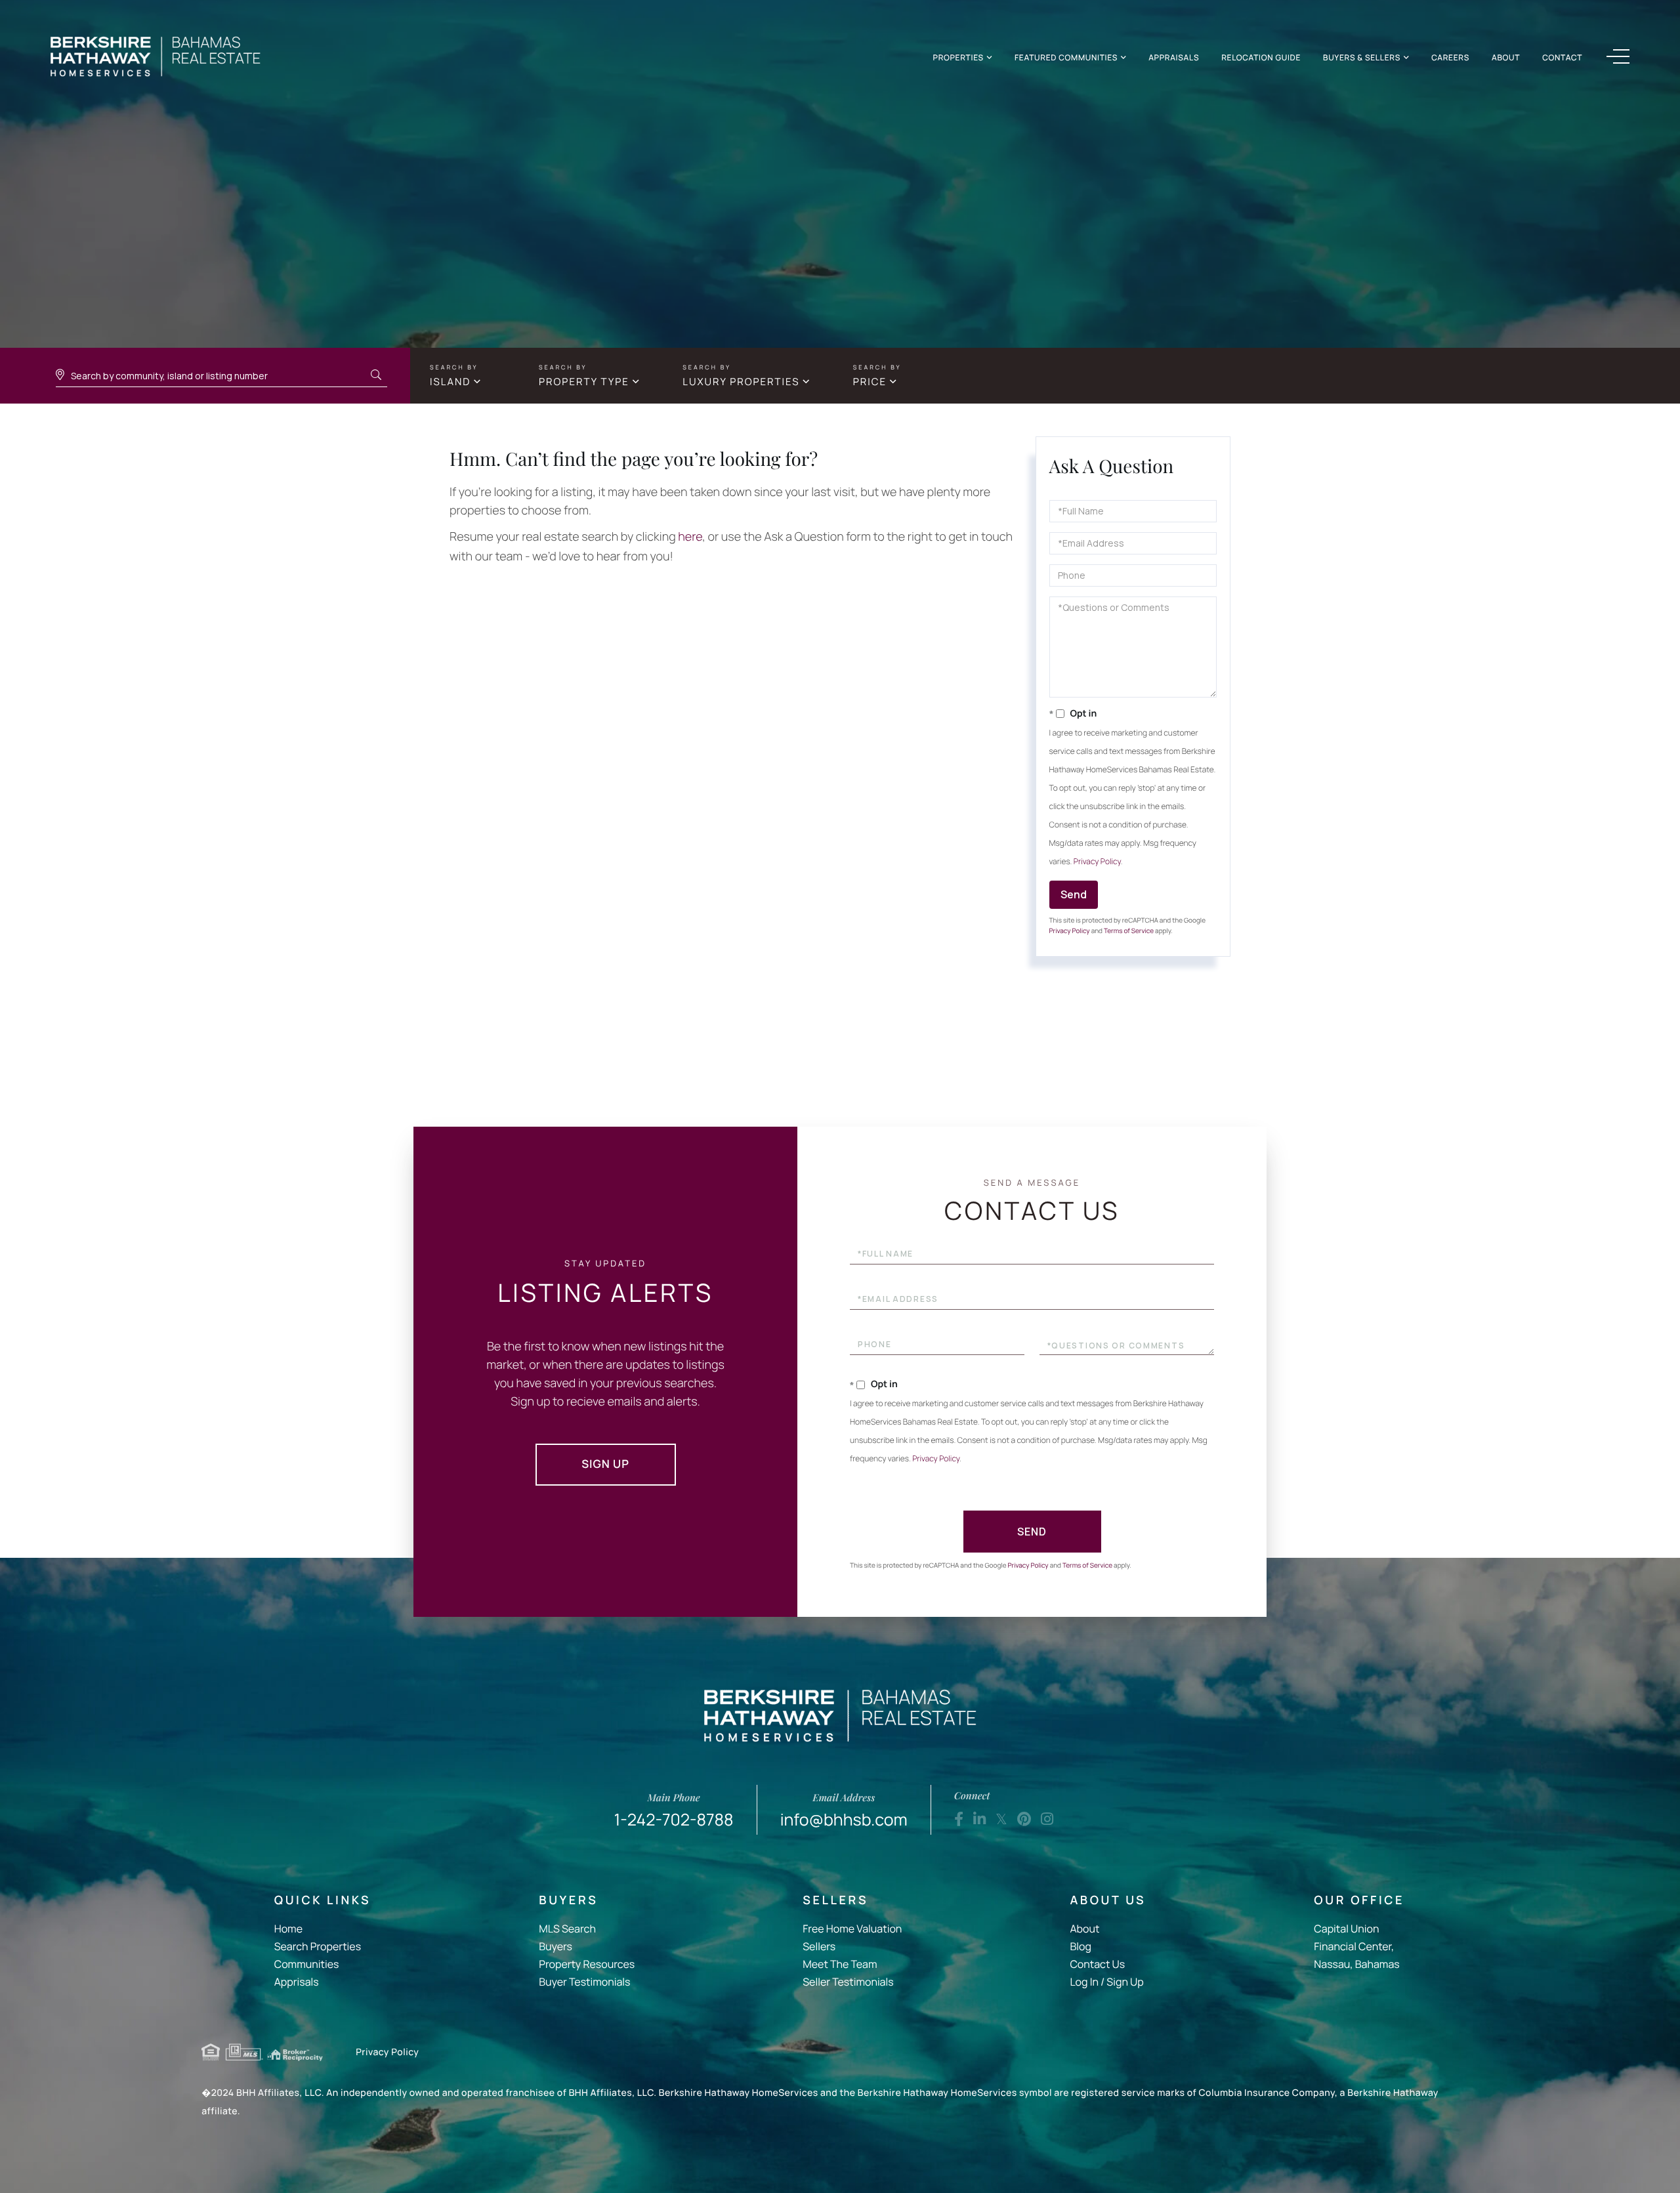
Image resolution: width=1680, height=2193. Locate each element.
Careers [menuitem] (1450, 57)
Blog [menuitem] (1080, 1946)
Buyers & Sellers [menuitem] (1362, 57)
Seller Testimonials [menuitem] (848, 1982)
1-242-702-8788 (674, 1811)
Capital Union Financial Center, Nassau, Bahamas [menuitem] (1356, 1946)
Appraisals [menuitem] (1174, 57)
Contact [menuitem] (1562, 57)
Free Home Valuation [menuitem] (852, 1929)
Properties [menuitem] (958, 57)
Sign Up (605, 1464)
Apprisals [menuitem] (297, 1982)
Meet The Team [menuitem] (840, 1964)
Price (870, 382)
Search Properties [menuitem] (318, 1946)
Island (450, 382)
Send (1074, 894)
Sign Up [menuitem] (1125, 1982)
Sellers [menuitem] (819, 1946)
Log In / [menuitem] (1087, 1982)
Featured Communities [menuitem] (1066, 57)
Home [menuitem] (288, 1929)
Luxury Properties (741, 382)
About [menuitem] (1506, 57)
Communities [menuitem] (307, 1964)
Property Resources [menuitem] (587, 1964)
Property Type (584, 382)
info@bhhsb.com (844, 1811)
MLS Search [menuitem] (567, 1929)
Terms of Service (1129, 930)
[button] (376, 375)
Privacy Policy (1097, 861)
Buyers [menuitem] (556, 1946)
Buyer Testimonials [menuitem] (584, 1982)
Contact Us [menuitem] (1097, 1964)
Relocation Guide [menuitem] (1261, 57)
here (690, 537)
